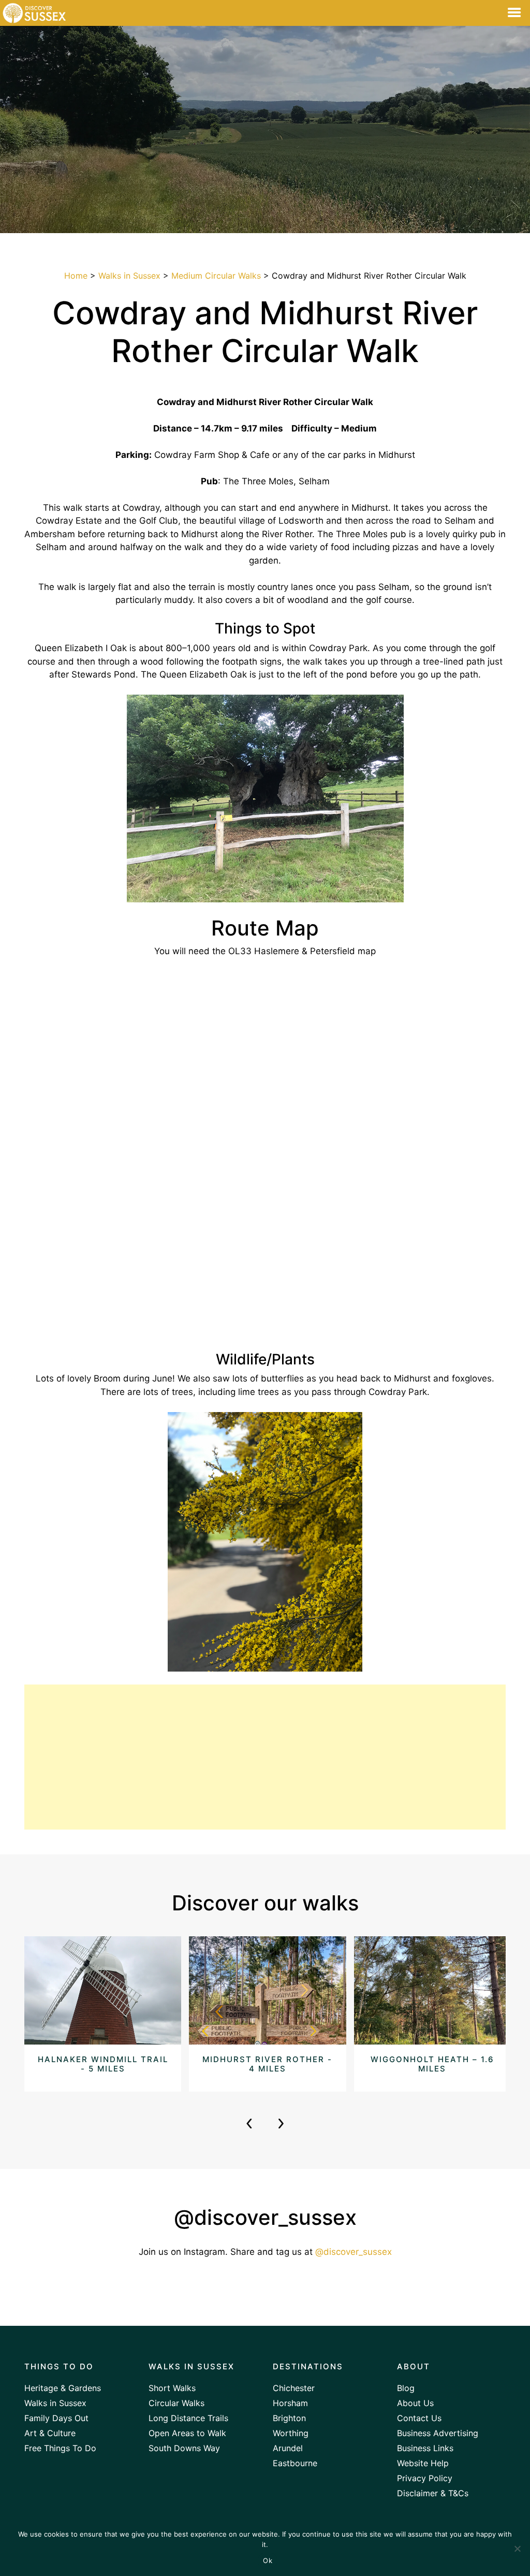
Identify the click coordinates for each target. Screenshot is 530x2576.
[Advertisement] (265, 1757)
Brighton (289, 2418)
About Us (415, 2403)
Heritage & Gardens (63, 2388)
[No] (517, 2549)
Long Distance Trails (188, 2418)
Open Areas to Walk (187, 2433)
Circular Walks (176, 2403)
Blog (406, 2388)
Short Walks (172, 2388)
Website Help (423, 2463)
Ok (268, 2560)
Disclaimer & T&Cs (433, 2493)
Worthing (291, 2433)
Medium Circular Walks (216, 276)
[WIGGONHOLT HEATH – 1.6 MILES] (432, 2013)
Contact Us (419, 2418)
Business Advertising (438, 2433)
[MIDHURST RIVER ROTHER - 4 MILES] (267, 2013)
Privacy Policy (425, 2478)
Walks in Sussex (129, 276)
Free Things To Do (60, 2448)
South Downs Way (184, 2448)
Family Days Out (56, 2418)
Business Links (425, 2448)
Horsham (290, 2403)
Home (76, 276)
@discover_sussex (354, 2252)
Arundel (288, 2448)
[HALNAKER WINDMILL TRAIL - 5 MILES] (103, 2013)
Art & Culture (50, 2433)
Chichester (294, 2388)
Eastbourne (295, 2463)
